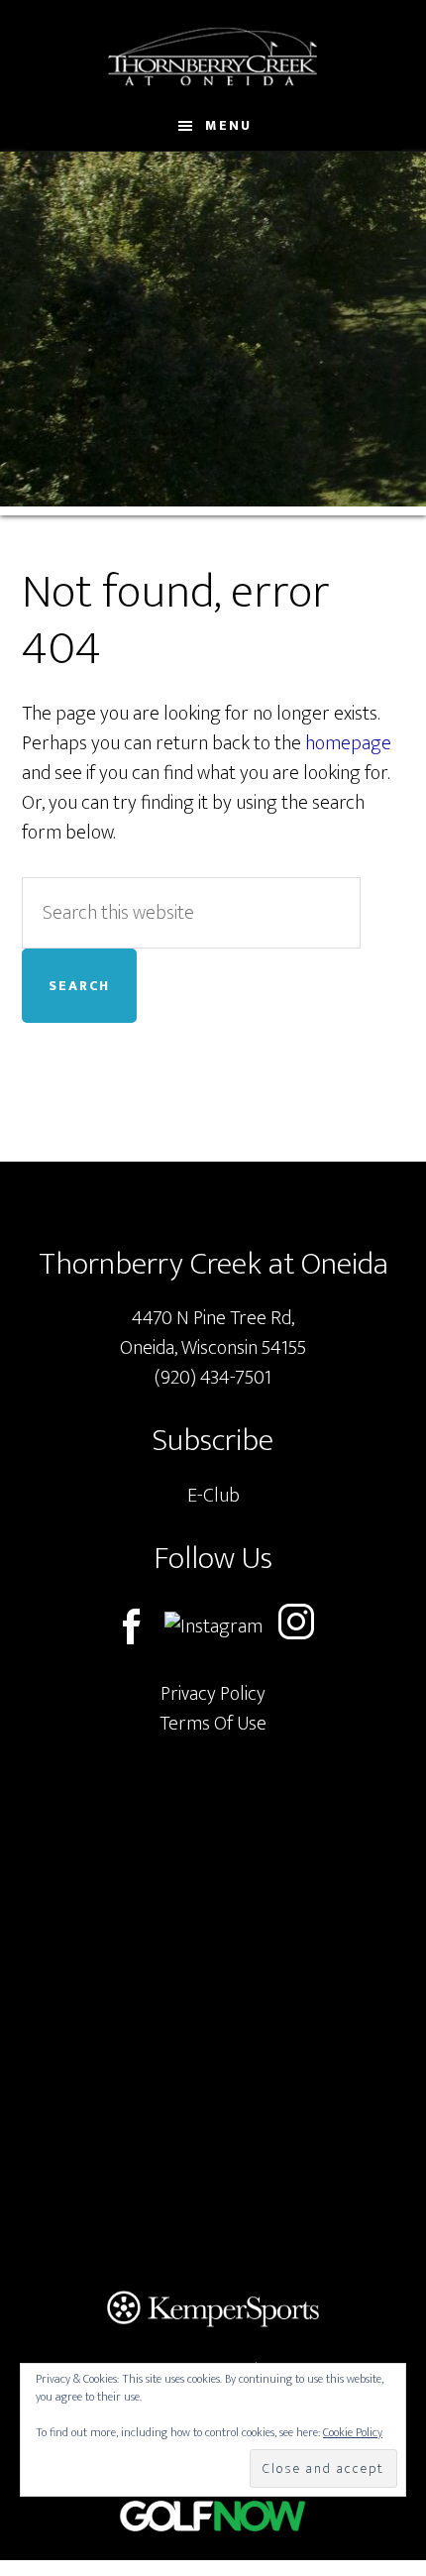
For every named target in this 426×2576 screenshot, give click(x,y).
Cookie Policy (353, 2432)
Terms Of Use (213, 1724)
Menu (228, 125)
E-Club (213, 1496)
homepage (348, 743)
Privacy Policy (213, 1694)
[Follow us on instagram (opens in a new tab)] (296, 1626)
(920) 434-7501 (213, 1378)
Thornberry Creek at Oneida (213, 56)
